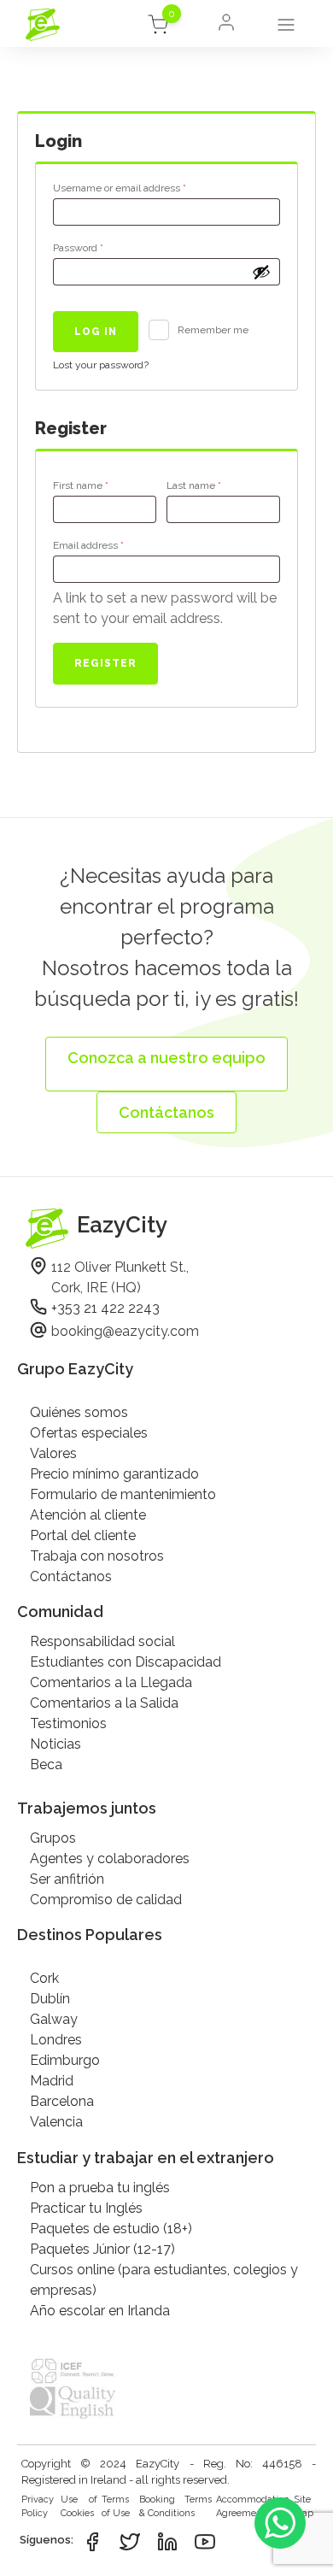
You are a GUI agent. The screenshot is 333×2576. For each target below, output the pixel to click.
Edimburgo (65, 2060)
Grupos (53, 1838)
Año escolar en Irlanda (100, 2311)
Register (105, 663)
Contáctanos (71, 1576)
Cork (44, 1978)
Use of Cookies (79, 2507)
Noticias (55, 1744)
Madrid (52, 2081)
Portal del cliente (83, 1535)
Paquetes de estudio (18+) (111, 2229)
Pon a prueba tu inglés (100, 2188)
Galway (54, 2019)
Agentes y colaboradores (110, 1858)
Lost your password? (101, 365)
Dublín (50, 1999)
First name (81, 485)
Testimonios (68, 1723)
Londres (56, 2040)
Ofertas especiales (89, 1433)
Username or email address (141, 188)
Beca (46, 1764)
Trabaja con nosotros (97, 1556)
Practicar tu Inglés (86, 2208)
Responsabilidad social (102, 1641)
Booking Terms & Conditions (175, 2507)
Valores (53, 1453)
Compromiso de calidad (106, 1900)
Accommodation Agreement (253, 2507)
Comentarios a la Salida (104, 1703)
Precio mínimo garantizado (114, 1474)
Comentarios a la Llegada (111, 1682)
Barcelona (62, 2101)
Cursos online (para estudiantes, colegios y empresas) (164, 2280)
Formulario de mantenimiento (123, 1494)
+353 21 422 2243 (105, 1308)
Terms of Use (116, 2507)
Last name (194, 485)
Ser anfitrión (67, 1879)
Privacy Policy (38, 2507)
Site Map (304, 2507)
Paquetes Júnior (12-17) (102, 2249)
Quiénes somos (79, 1412)
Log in (96, 332)
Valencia (56, 2122)
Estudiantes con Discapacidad (126, 1662)
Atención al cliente (88, 1515)
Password (99, 247)
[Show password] (261, 272)
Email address (110, 545)
